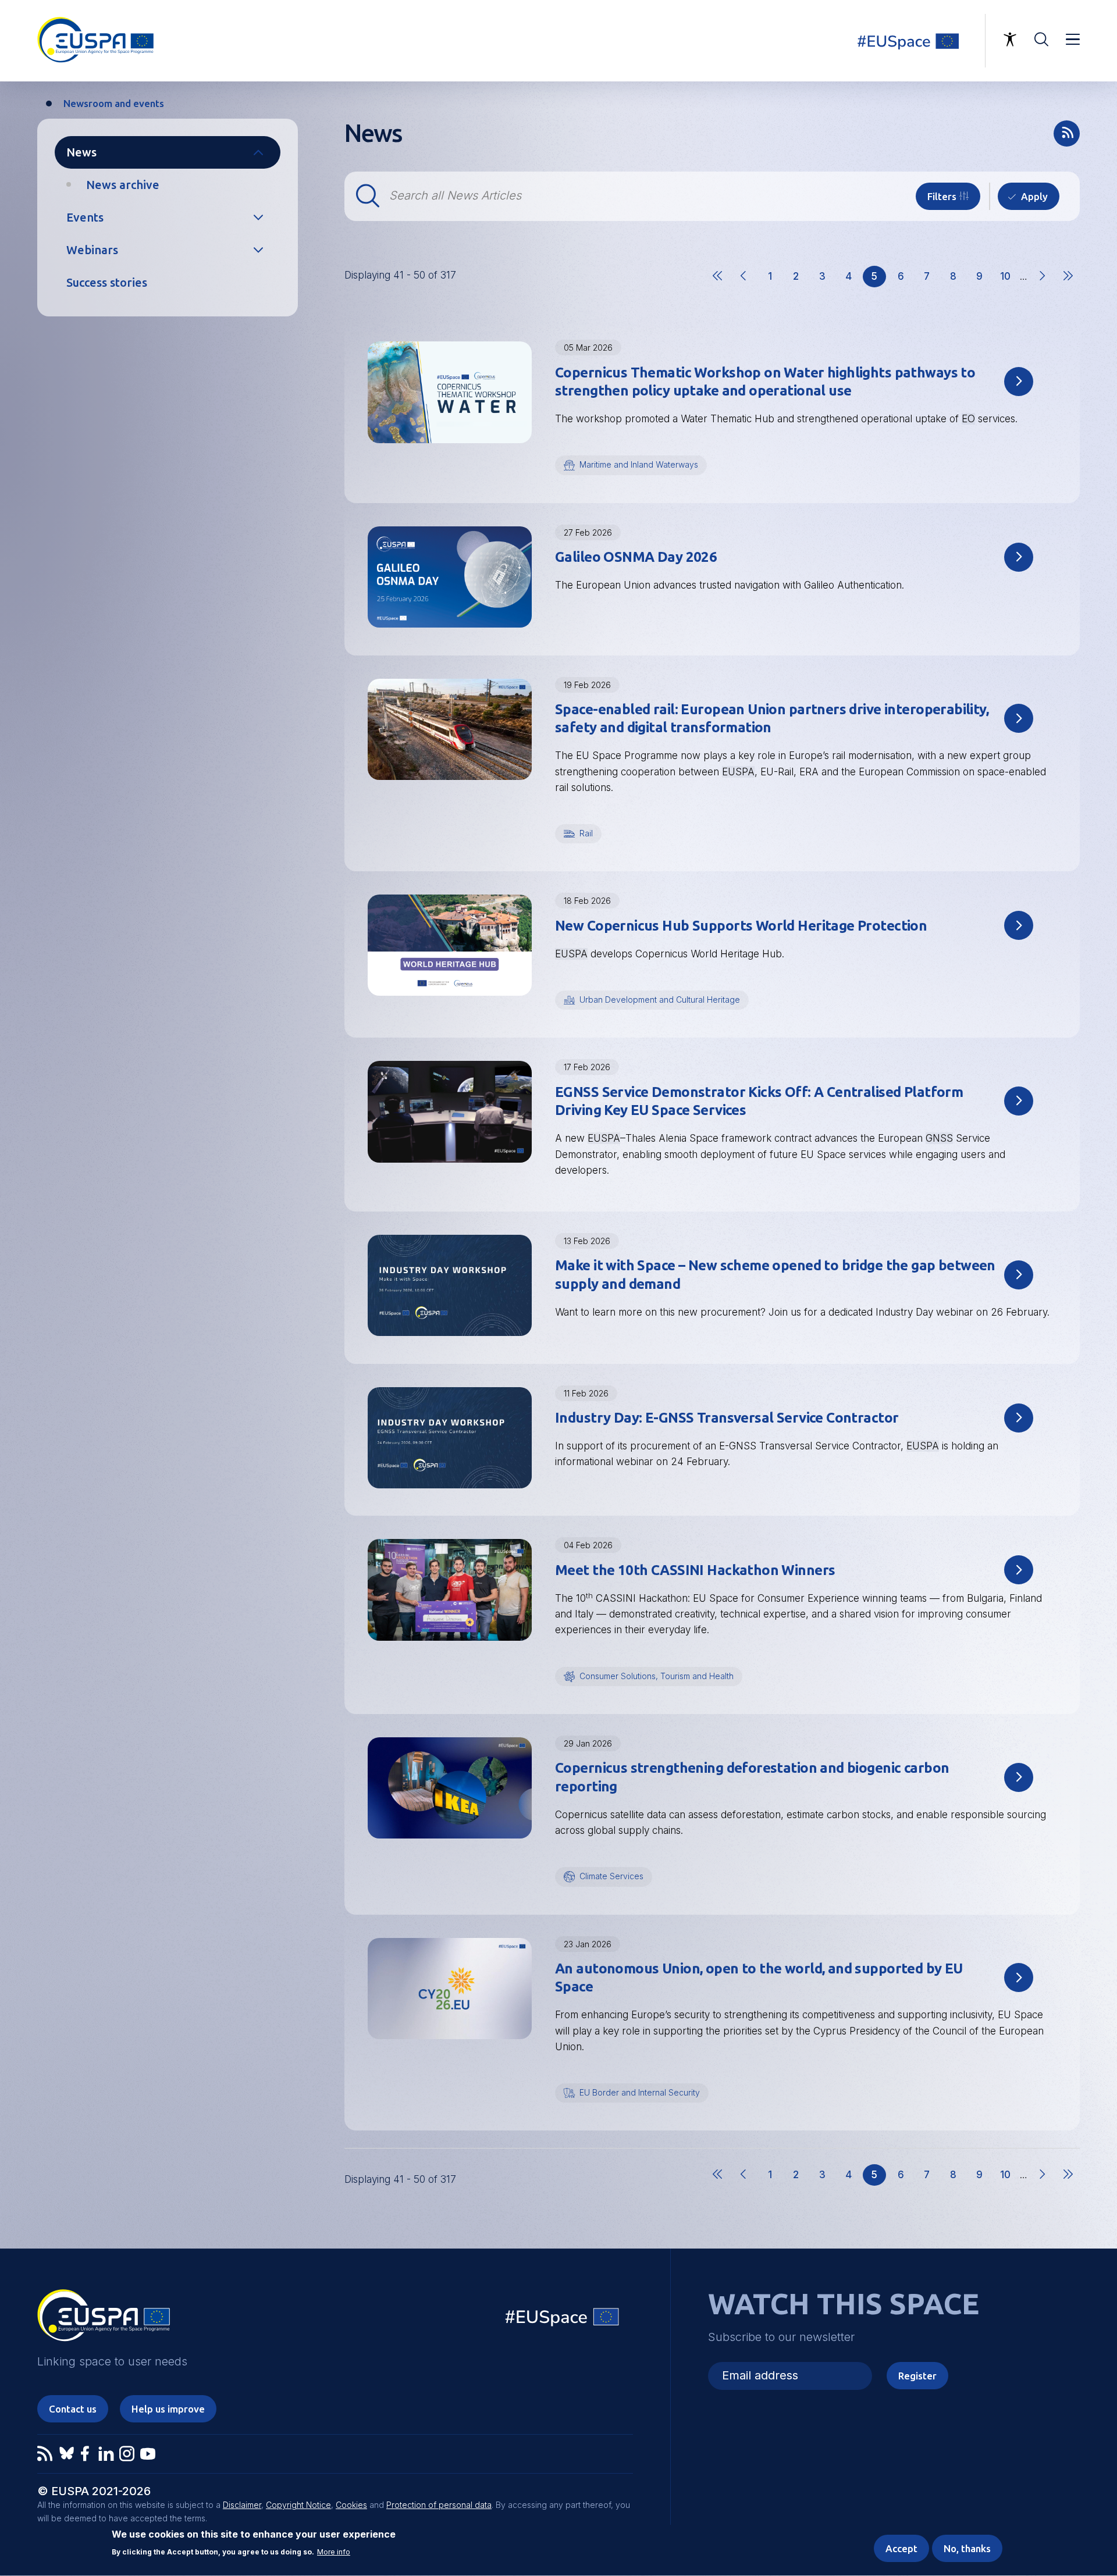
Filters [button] (942, 196)
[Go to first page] (717, 286)
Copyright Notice (298, 2505)
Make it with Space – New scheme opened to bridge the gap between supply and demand (775, 1274)
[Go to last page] (1068, 286)
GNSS (939, 1138)
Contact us (73, 2409)
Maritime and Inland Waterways (639, 464)
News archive (123, 185)
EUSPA (738, 772)
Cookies (351, 2505)
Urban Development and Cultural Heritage (660, 1000)
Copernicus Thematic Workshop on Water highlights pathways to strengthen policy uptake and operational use (765, 382)
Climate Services (611, 1876)
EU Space (563, 2320)
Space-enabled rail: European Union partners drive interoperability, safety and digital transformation (772, 718)
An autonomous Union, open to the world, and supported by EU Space (759, 1978)
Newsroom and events (114, 103)
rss (1067, 133)
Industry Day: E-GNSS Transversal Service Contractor (727, 1418)
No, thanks (967, 2548)
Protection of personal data (439, 2505)
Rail (586, 833)
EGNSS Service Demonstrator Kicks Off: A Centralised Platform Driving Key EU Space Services (759, 1101)
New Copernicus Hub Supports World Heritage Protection (741, 926)
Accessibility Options (1010, 40)
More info (334, 2552)
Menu (1073, 40)
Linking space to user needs (916, 41)
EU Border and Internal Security (640, 2092)
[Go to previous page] (744, 286)
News (81, 152)
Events (85, 217)
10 (1008, 279)
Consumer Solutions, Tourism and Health (657, 1676)
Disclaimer (242, 2505)
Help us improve (168, 2409)
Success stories (107, 282)
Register (917, 2376)
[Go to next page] (1042, 286)
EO (968, 419)
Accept (901, 2548)
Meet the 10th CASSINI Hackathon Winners (695, 1570)
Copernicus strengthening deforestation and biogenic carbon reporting (752, 1777)
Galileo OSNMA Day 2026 (636, 557)
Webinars (92, 250)
